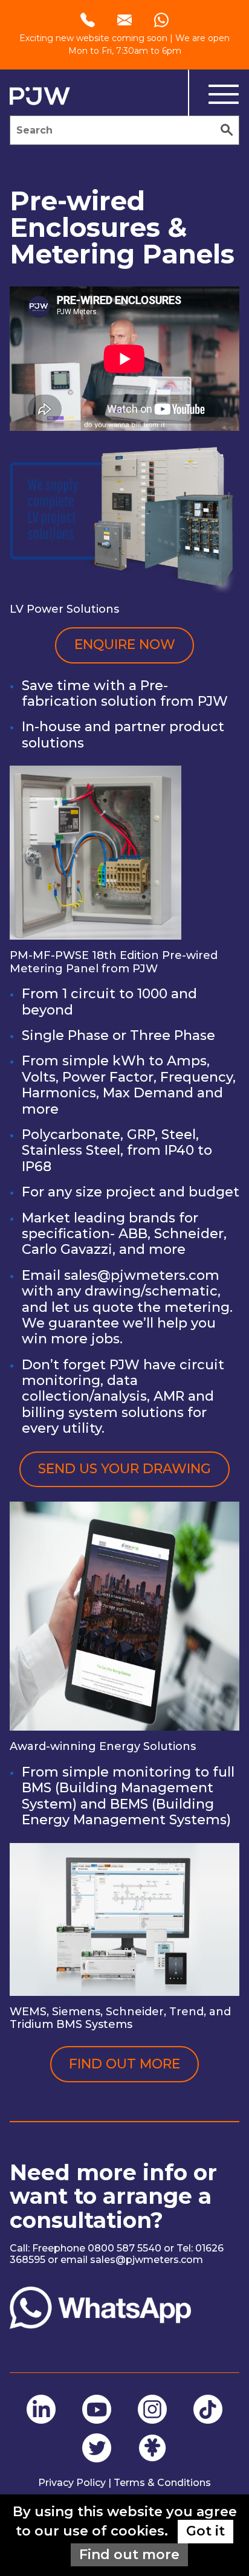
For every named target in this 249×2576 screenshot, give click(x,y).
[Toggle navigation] (214, 95)
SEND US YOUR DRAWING (124, 1469)
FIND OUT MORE (124, 2064)
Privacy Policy (72, 2483)
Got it (205, 2531)
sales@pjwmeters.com (142, 1275)
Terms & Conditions (162, 2483)
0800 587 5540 (124, 2248)
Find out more (129, 2555)
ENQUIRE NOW (125, 644)
